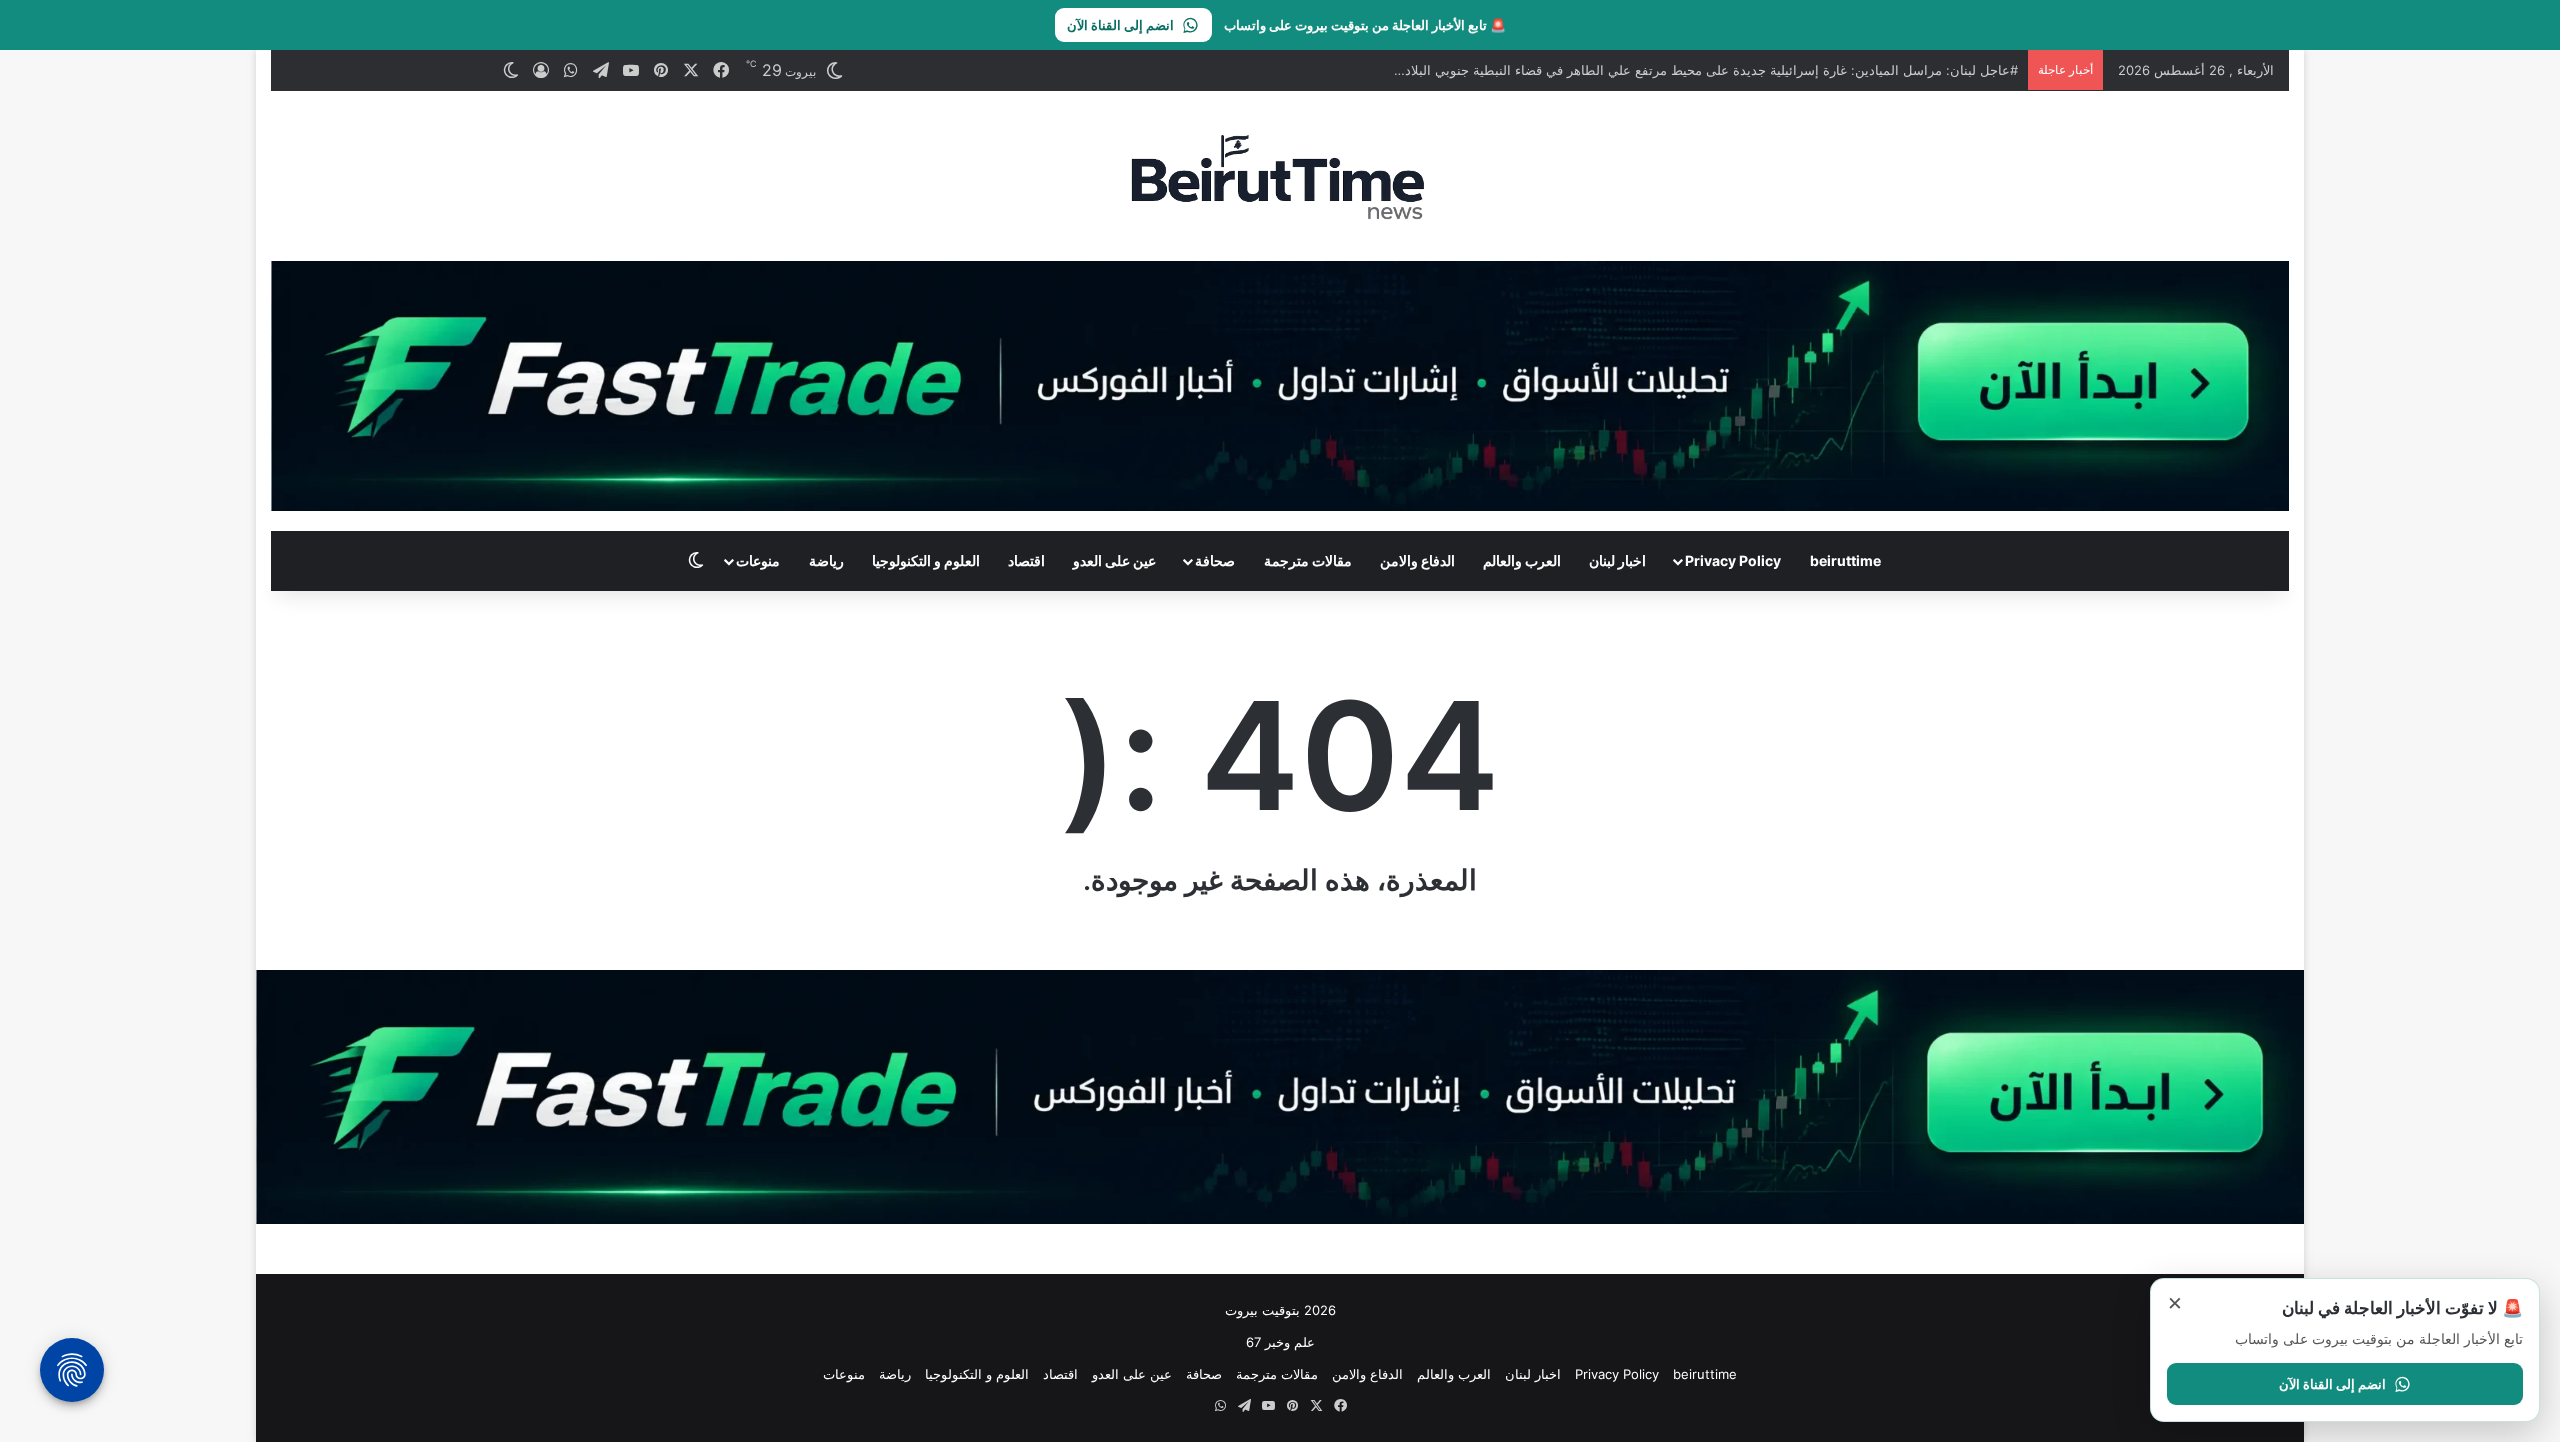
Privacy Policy (1733, 560)
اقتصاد (1026, 560)
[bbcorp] (1280, 384)
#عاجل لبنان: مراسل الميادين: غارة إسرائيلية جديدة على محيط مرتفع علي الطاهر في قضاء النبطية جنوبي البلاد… (1706, 70)
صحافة (1215, 560)
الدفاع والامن (1417, 560)
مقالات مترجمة (1308, 560)
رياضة (826, 560)
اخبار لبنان (1617, 560)
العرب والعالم (1522, 560)
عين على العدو (1114, 560)
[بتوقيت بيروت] (1279, 176)
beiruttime (1845, 560)
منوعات (758, 560)
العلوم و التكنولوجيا (926, 560)
